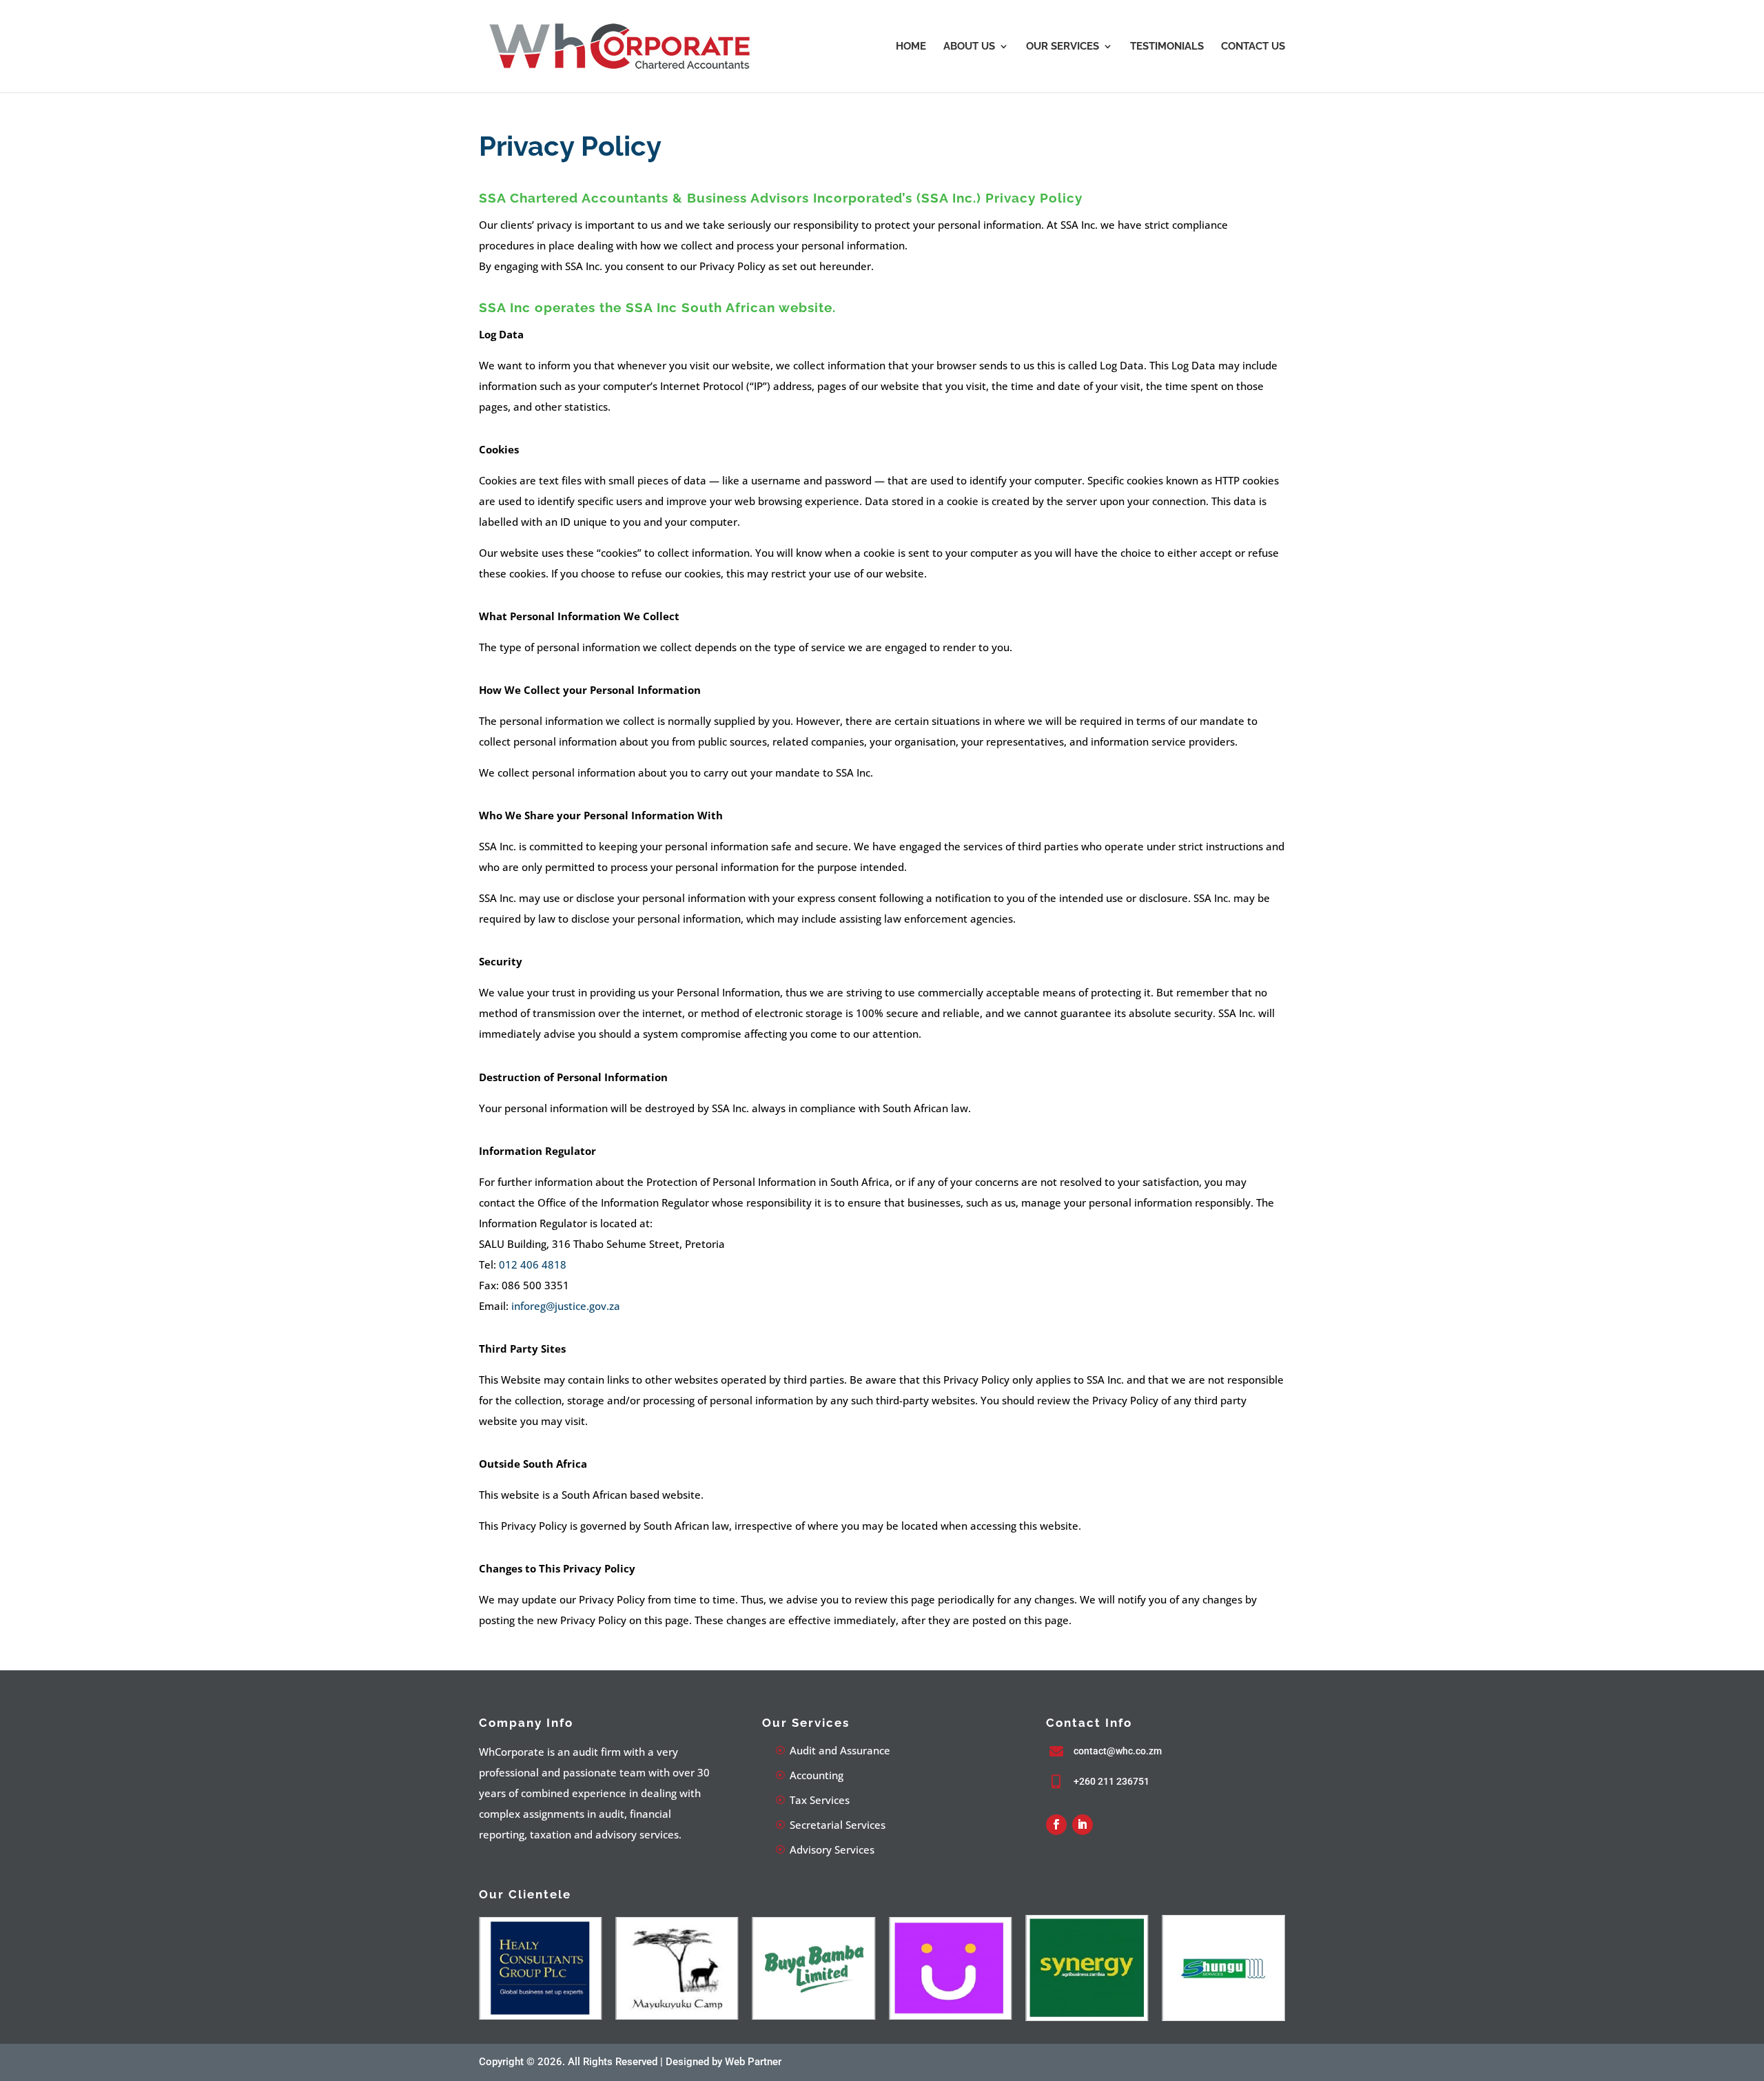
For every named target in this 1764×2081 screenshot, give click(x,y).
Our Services (1063, 47)
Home (911, 47)
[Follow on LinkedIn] (1083, 1825)
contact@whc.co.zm (1118, 1751)
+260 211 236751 (1111, 1781)
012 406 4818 (533, 1264)
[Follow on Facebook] (1056, 1825)
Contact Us (1253, 47)
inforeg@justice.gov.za (566, 1306)
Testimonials (1167, 47)
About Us (969, 47)
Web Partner (753, 2062)
